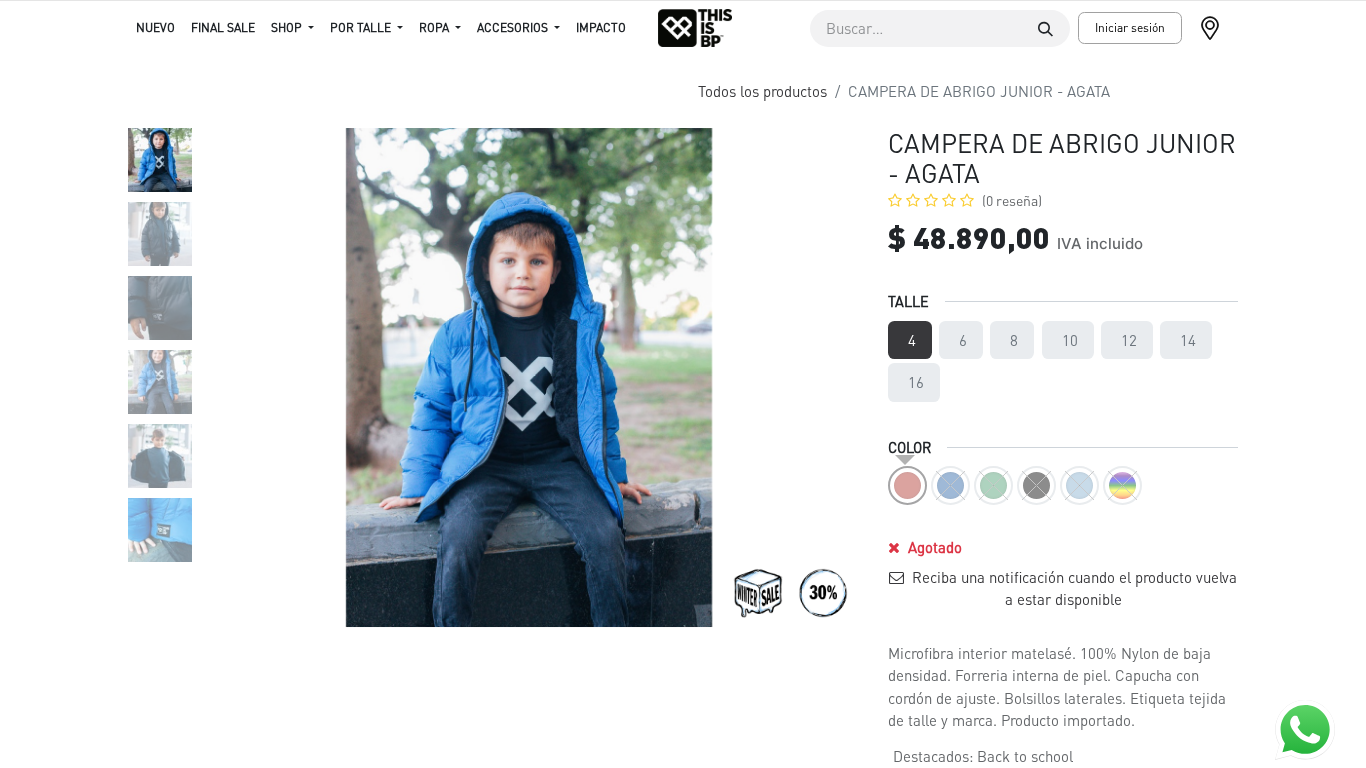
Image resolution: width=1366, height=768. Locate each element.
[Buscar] (1045, 28)
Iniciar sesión (1130, 27)
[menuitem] (155, 28)
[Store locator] (1218, 28)
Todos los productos (762, 91)
